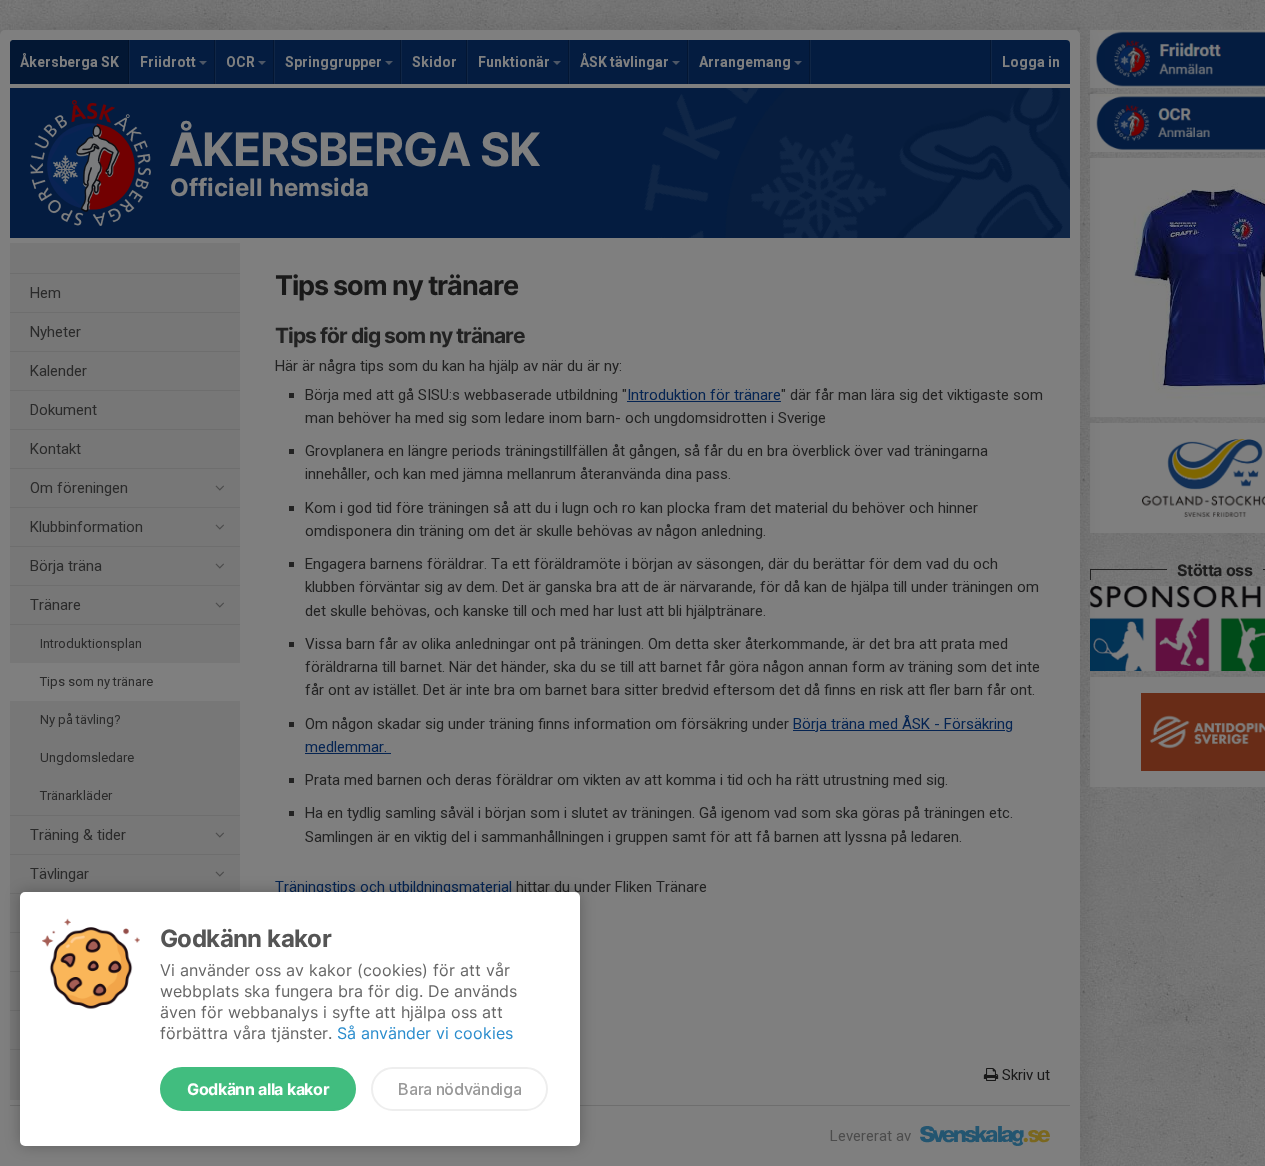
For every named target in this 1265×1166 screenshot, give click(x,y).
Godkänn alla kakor (258, 1089)
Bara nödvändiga (459, 1089)
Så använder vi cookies (425, 1033)
